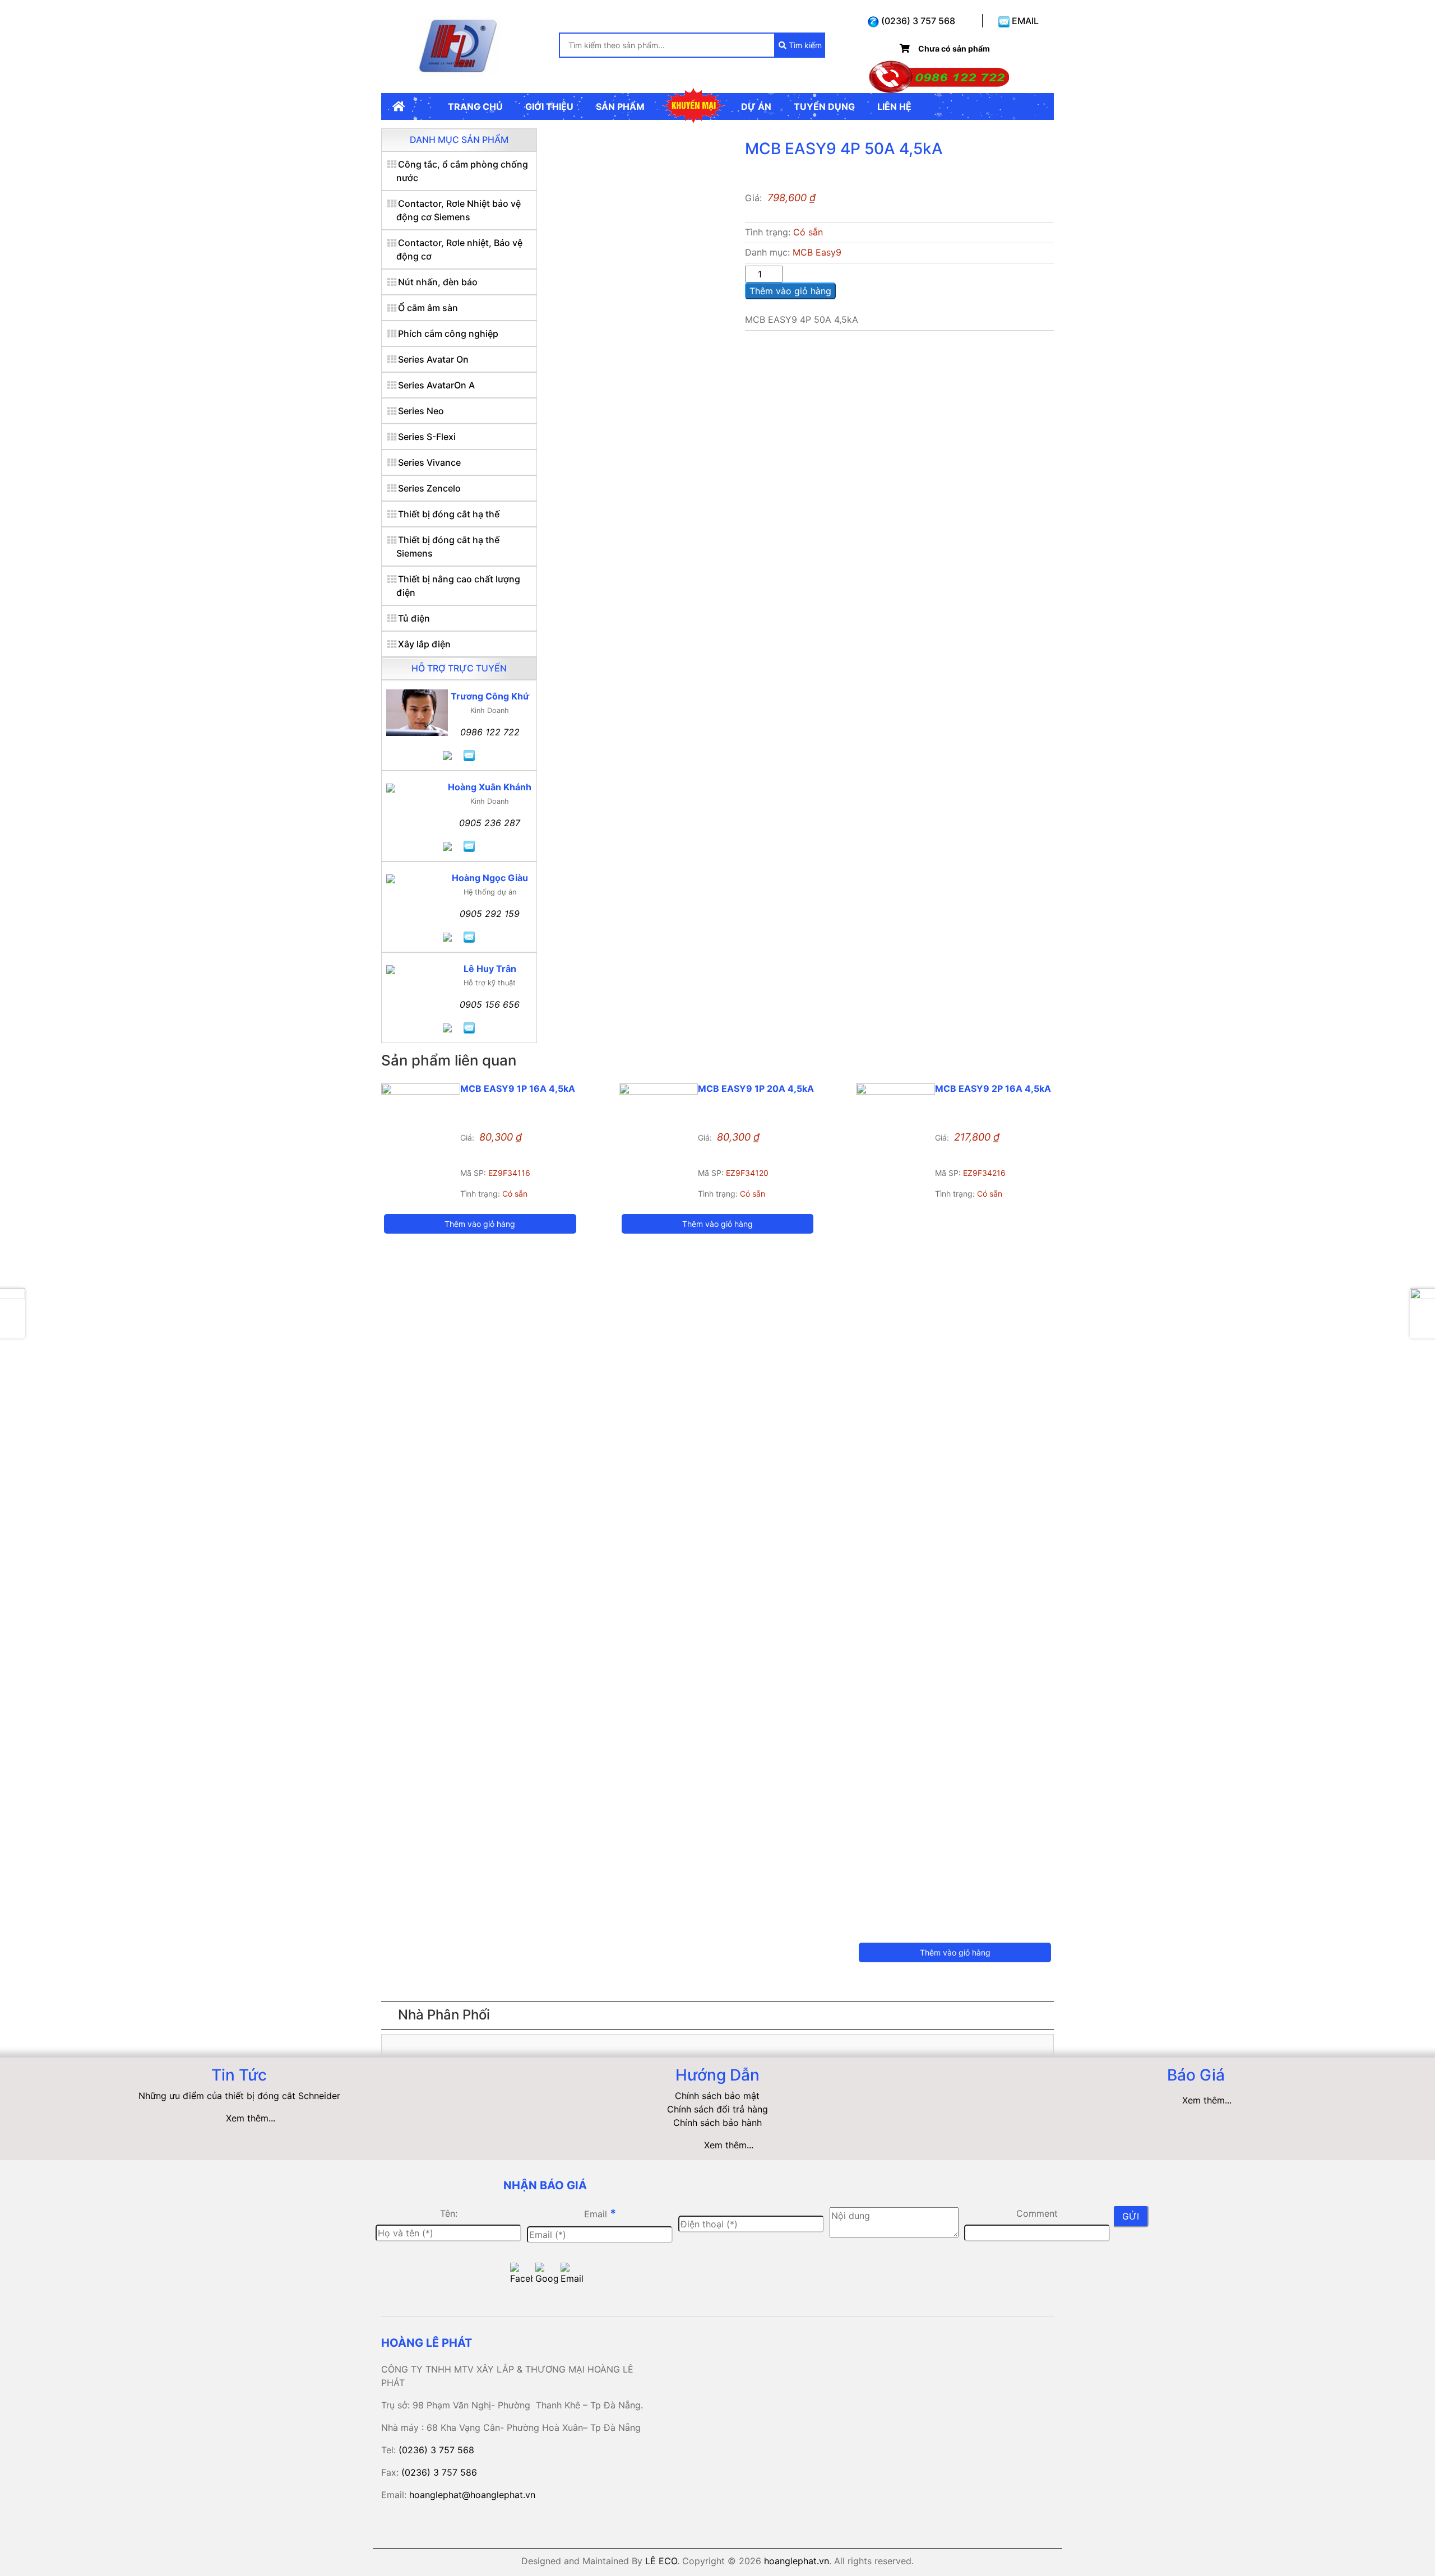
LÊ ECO (661, 2561)
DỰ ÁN (756, 106)
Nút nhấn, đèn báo (438, 282)
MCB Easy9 (817, 252)
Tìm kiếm (804, 45)
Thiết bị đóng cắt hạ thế (449, 514)
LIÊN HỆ (894, 106)
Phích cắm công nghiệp (448, 333)
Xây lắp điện (424, 644)
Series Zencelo (429, 488)
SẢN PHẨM (620, 106)
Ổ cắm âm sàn (428, 308)
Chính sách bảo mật (717, 2096)
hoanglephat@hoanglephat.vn (472, 2495)
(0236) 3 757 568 (917, 21)
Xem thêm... (251, 2118)
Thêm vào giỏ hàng (790, 291)
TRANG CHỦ (475, 106)
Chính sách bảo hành (717, 2123)
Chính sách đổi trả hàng (717, 2109)
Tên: (449, 2213)
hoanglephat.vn (797, 2561)
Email (600, 2213)
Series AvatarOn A (436, 385)
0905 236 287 (490, 823)
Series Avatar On (433, 359)
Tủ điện (414, 618)
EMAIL (1024, 21)
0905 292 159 (490, 914)
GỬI (1131, 2216)
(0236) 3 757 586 (439, 2472)
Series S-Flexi (427, 437)
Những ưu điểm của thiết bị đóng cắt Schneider (239, 2096)
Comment (1037, 2213)
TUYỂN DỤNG (824, 106)
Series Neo (421, 411)
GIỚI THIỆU (549, 106)
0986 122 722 (490, 732)
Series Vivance (429, 462)
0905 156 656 (490, 1004)
